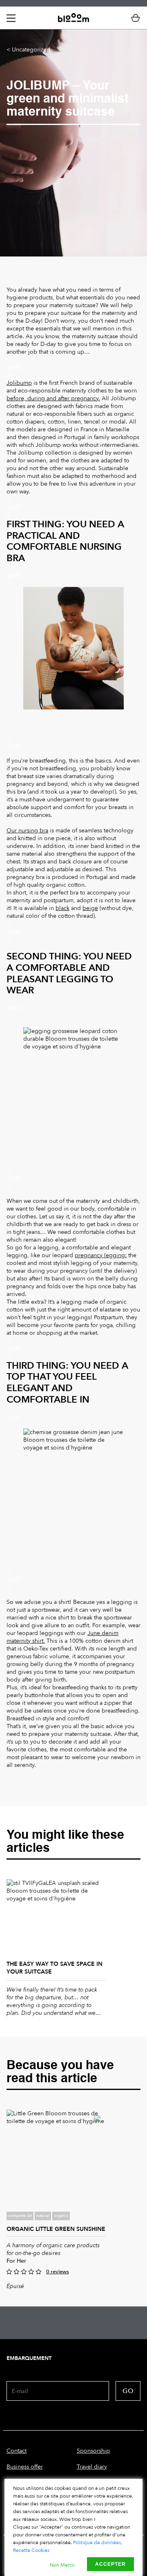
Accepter (110, 2564)
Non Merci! (62, 2565)
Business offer (25, 2467)
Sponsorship (93, 2451)
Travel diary (92, 2467)
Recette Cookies (31, 2550)
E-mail (20, 2391)
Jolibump (19, 383)
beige (90, 908)
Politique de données (97, 2543)
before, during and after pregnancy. (53, 398)
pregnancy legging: (101, 1255)
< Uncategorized (28, 50)
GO (128, 2391)
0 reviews (58, 2272)
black (62, 908)
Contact (17, 2451)
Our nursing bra (27, 831)
